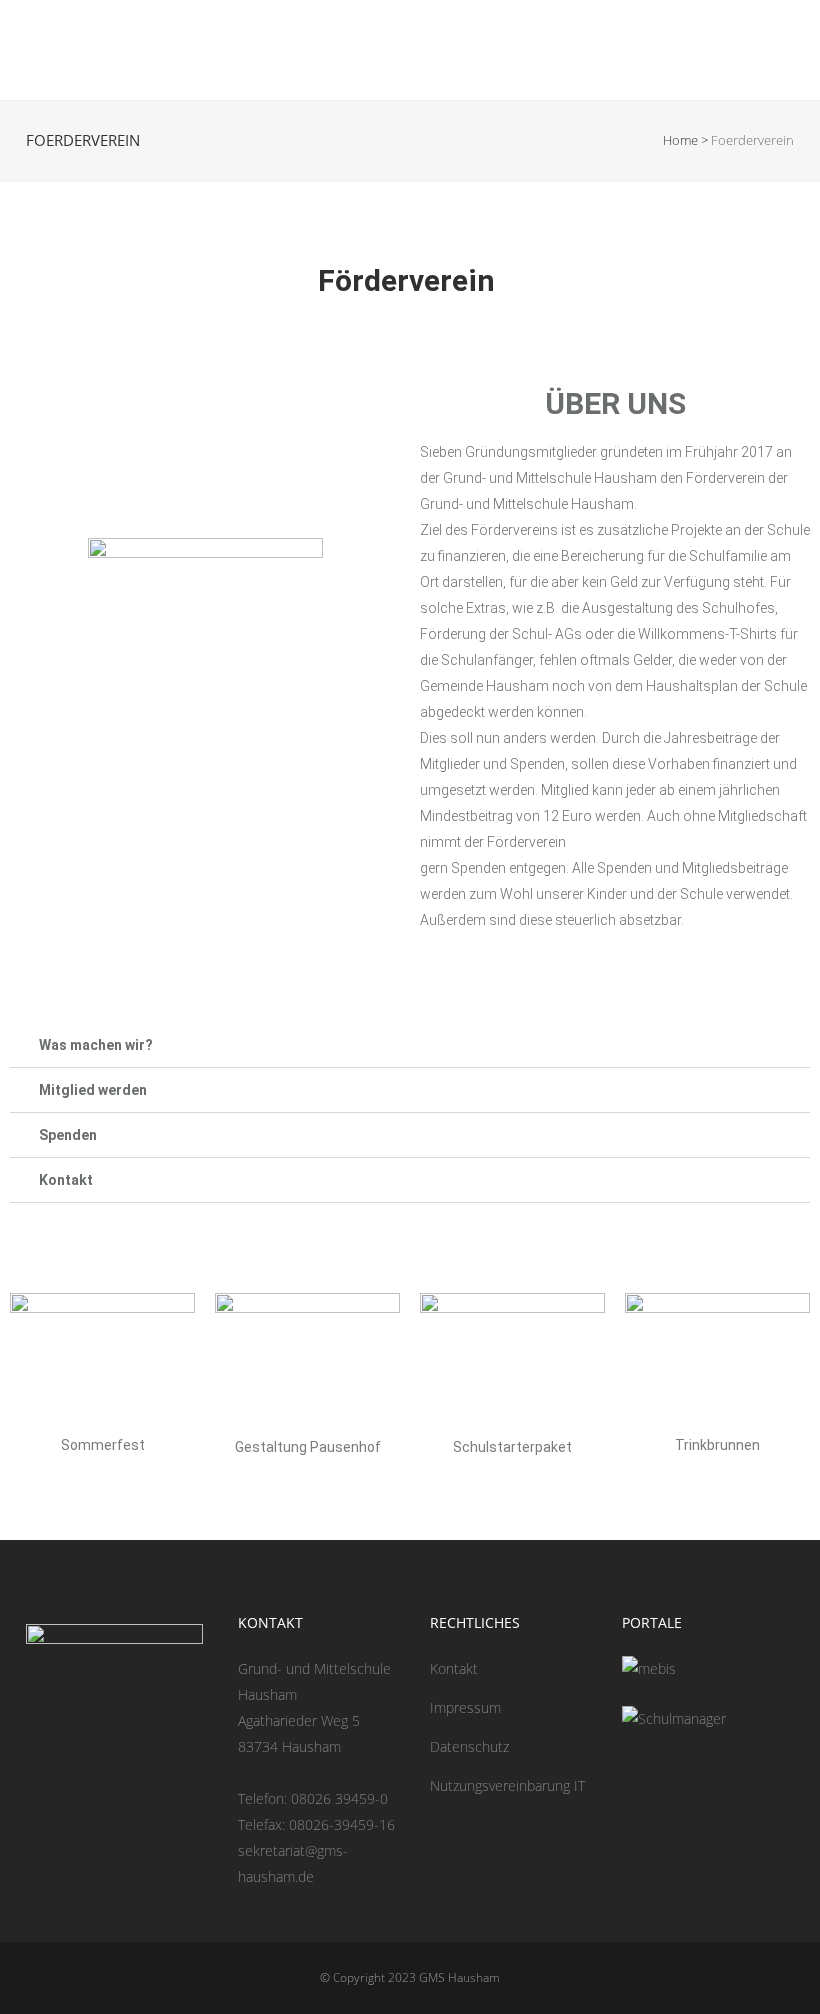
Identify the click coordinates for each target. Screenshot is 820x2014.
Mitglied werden (93, 1090)
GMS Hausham (459, 1977)
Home (680, 140)
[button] (410, 1045)
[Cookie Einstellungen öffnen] (44, 1988)
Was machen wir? (96, 1045)
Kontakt (66, 1180)
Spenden (68, 1135)
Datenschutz (469, 1746)
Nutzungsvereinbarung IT (507, 1785)
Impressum (465, 1707)
